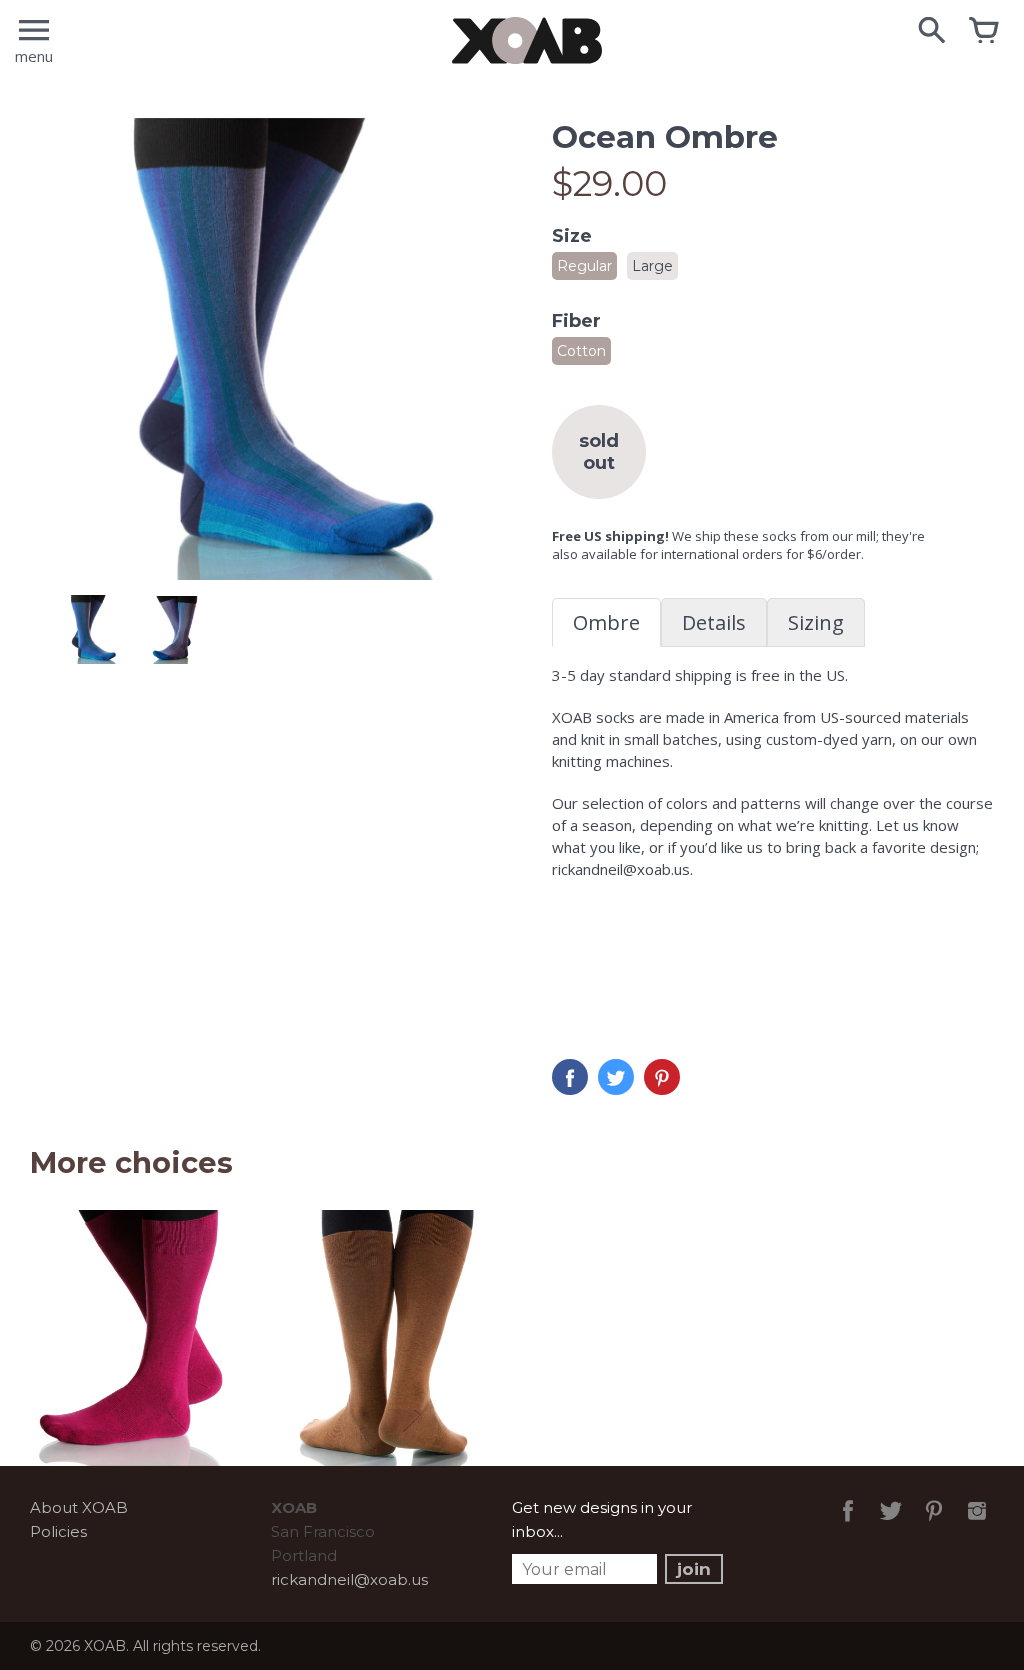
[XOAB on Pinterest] (934, 1524)
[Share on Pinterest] (662, 1077)
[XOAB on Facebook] (848, 1524)
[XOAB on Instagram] (977, 1524)
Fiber (576, 321)
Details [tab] (714, 622)
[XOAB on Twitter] (891, 1524)
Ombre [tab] (606, 622)
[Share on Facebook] (570, 1077)
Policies (58, 1531)
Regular (584, 266)
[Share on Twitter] (616, 1077)
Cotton (581, 351)
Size (572, 236)
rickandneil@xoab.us (349, 1579)
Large (652, 266)
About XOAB (79, 1507)
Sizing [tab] (816, 622)
